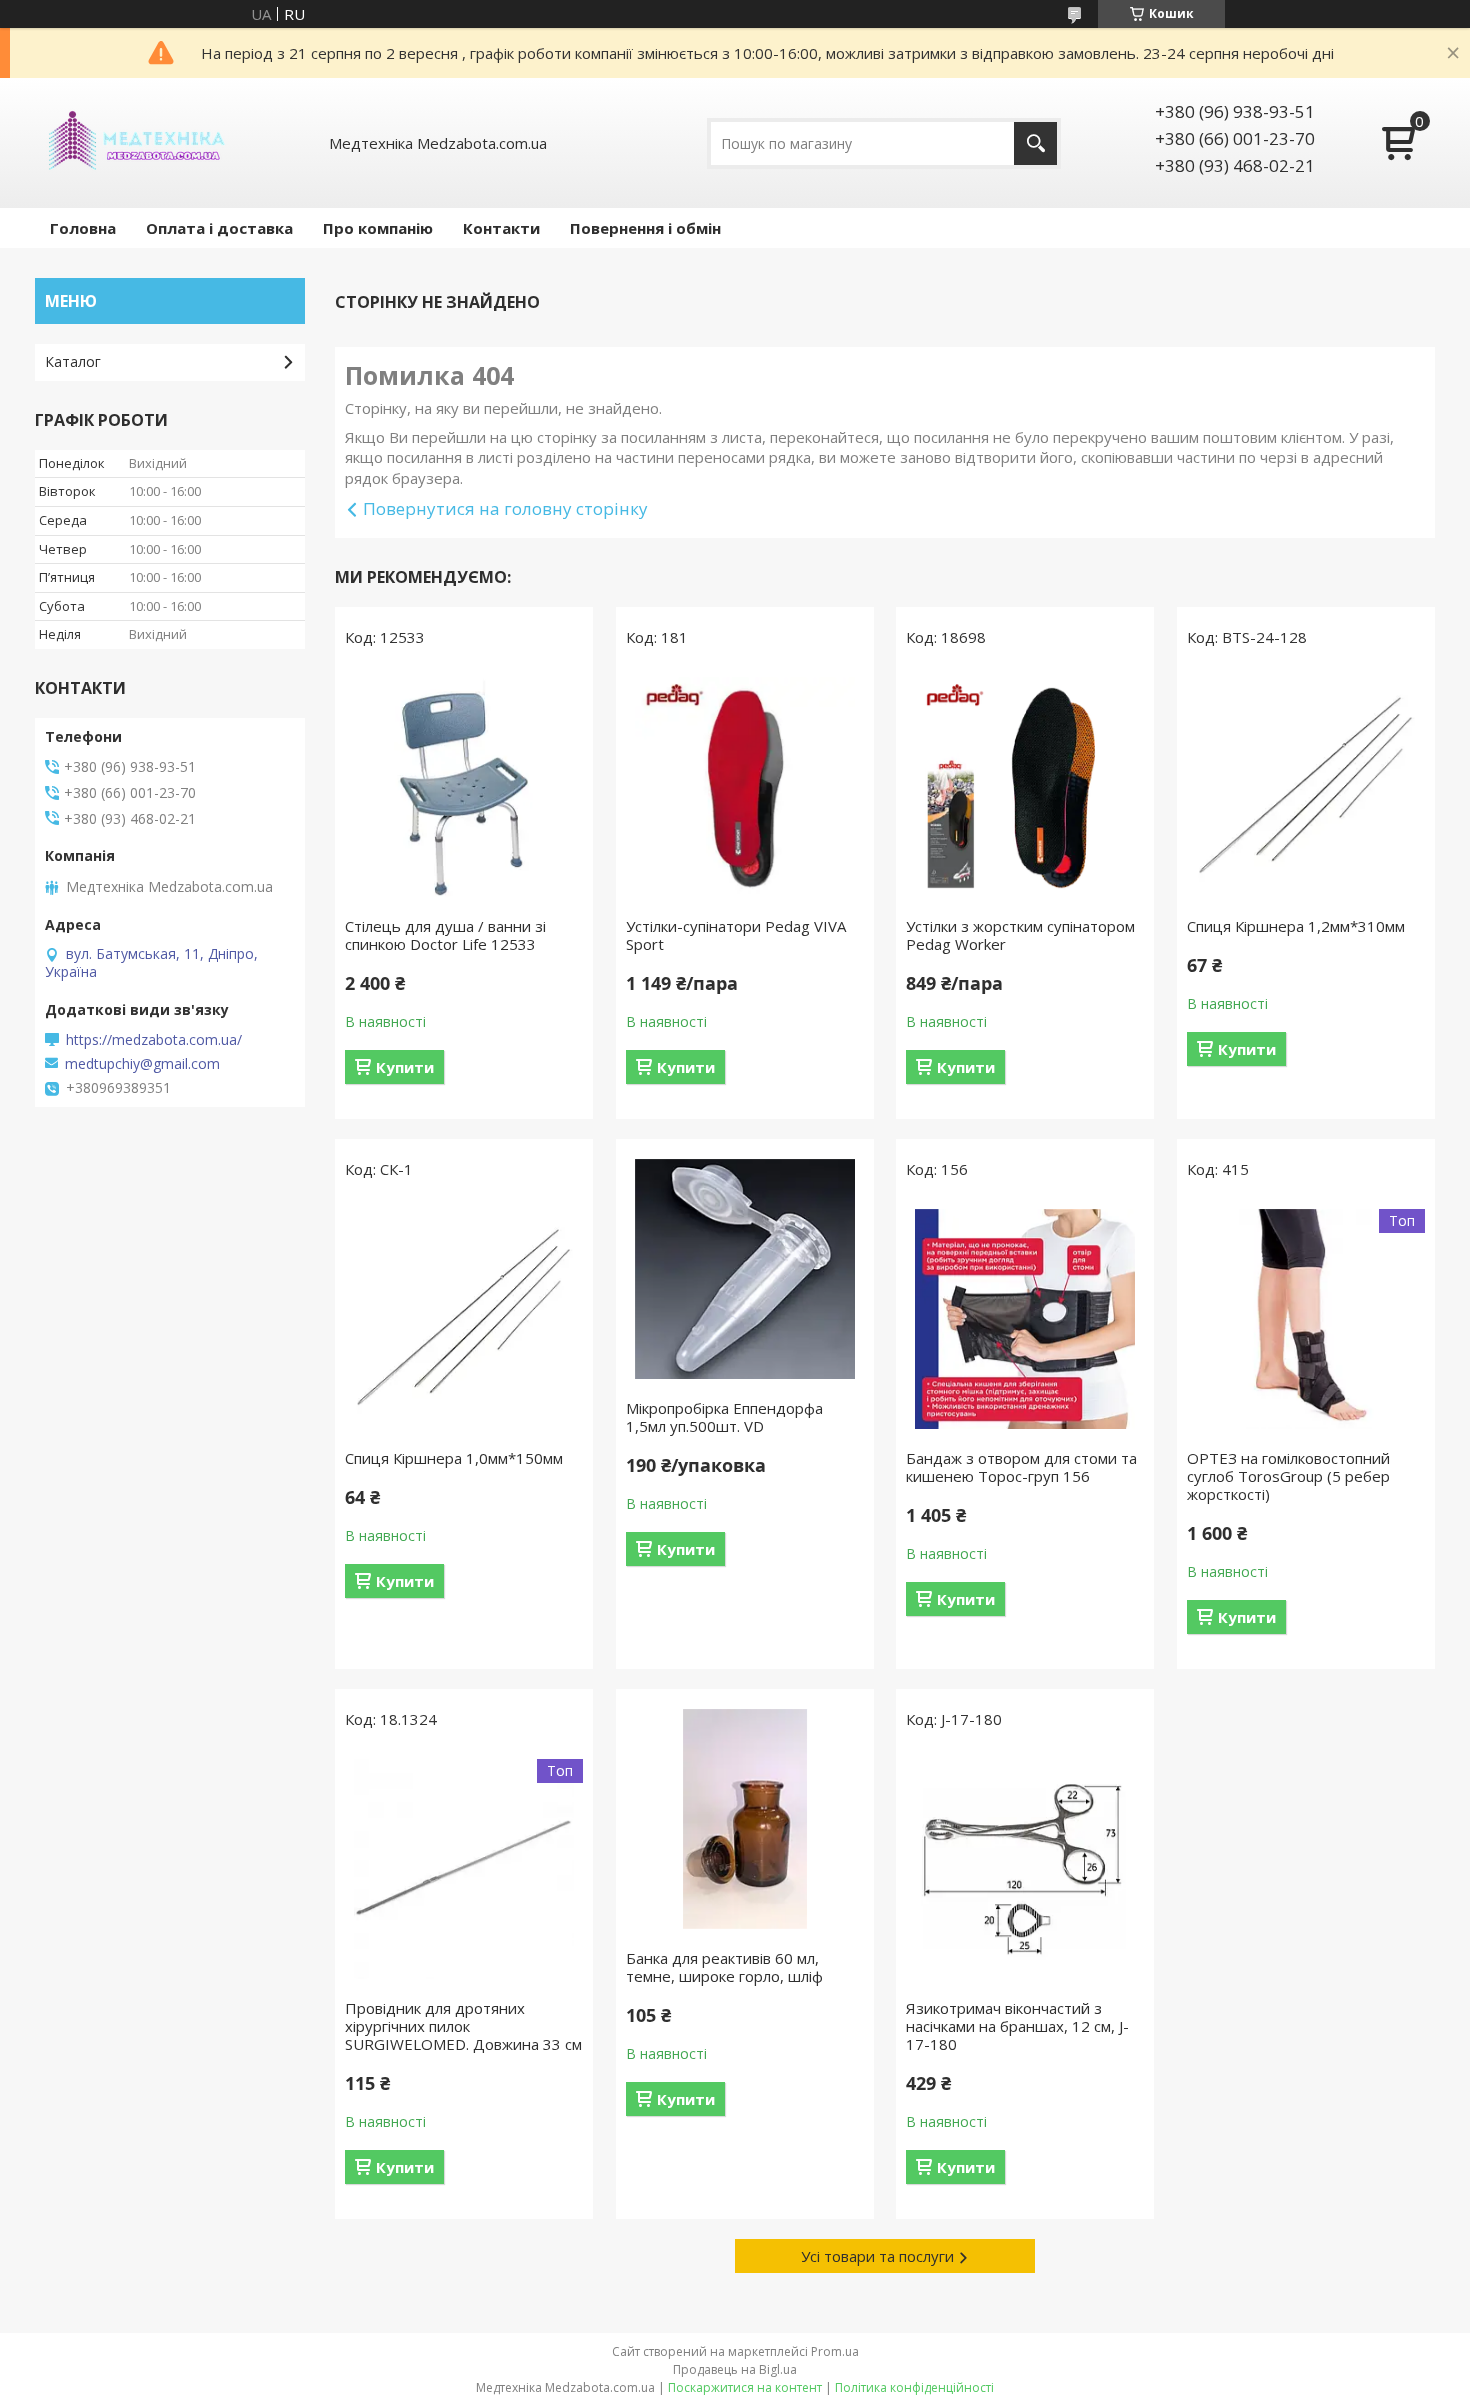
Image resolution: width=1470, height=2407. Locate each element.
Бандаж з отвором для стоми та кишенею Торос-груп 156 (1021, 1467)
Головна (83, 228)
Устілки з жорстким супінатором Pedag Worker (1020, 935)
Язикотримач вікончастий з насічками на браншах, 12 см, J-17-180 (1017, 2026)
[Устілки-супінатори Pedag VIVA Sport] (745, 787)
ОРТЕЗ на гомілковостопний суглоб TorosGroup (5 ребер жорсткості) (1288, 1476)
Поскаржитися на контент (745, 2387)
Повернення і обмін (645, 228)
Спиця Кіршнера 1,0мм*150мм (454, 1458)
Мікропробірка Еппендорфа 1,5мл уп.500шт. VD (724, 1417)
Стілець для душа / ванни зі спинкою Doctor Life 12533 (445, 935)
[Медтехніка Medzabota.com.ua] (135, 143)
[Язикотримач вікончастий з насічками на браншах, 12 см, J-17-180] (1025, 1869)
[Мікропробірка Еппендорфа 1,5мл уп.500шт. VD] (745, 1269)
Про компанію (378, 228)
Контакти (501, 228)
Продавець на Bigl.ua (735, 2369)
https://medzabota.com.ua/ (154, 1040)
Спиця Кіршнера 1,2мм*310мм (1296, 926)
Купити (405, 1067)
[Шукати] (1035, 143)
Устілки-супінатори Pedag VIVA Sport (736, 935)
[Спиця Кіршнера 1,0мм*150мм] (464, 1319)
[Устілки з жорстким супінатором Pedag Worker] (1025, 787)
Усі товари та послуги (877, 2256)
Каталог (73, 361)
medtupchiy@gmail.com (142, 1064)
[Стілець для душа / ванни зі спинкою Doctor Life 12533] (464, 787)
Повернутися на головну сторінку (505, 508)
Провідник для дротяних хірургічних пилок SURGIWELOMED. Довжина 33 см (463, 2026)
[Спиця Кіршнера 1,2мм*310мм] (1306, 787)
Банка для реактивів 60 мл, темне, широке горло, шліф (724, 1967)
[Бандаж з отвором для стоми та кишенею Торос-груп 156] (1025, 1319)
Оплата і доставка (219, 228)
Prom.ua (835, 2351)
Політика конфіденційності (914, 2387)
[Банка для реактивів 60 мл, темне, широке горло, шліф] (745, 1819)
